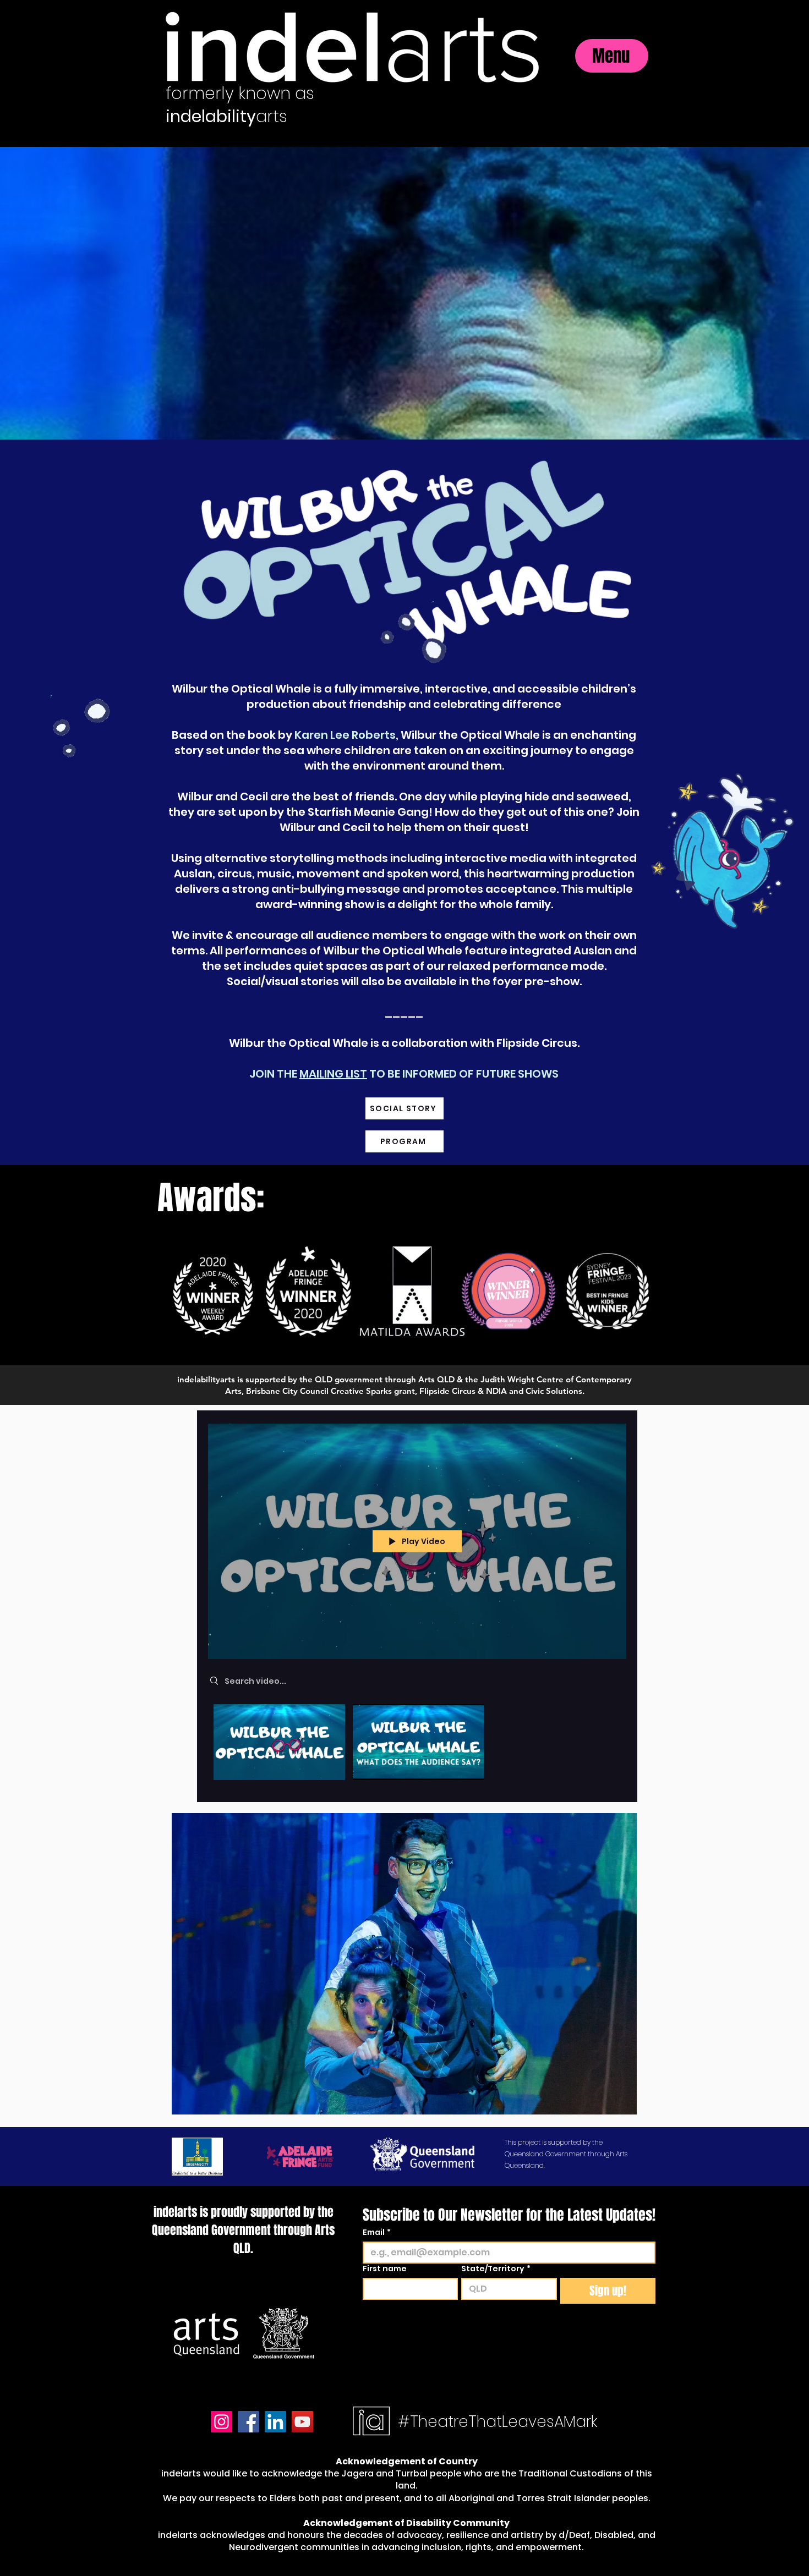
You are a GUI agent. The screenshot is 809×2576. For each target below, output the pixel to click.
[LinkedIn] (275, 2422)
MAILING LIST (333, 1074)
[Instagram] (222, 2422)
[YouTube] (302, 2422)
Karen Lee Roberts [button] (345, 735)
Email (377, 2232)
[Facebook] (248, 2422)
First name (385, 2269)
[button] (404, 1964)
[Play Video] (279, 1742)
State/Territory (496, 2269)
